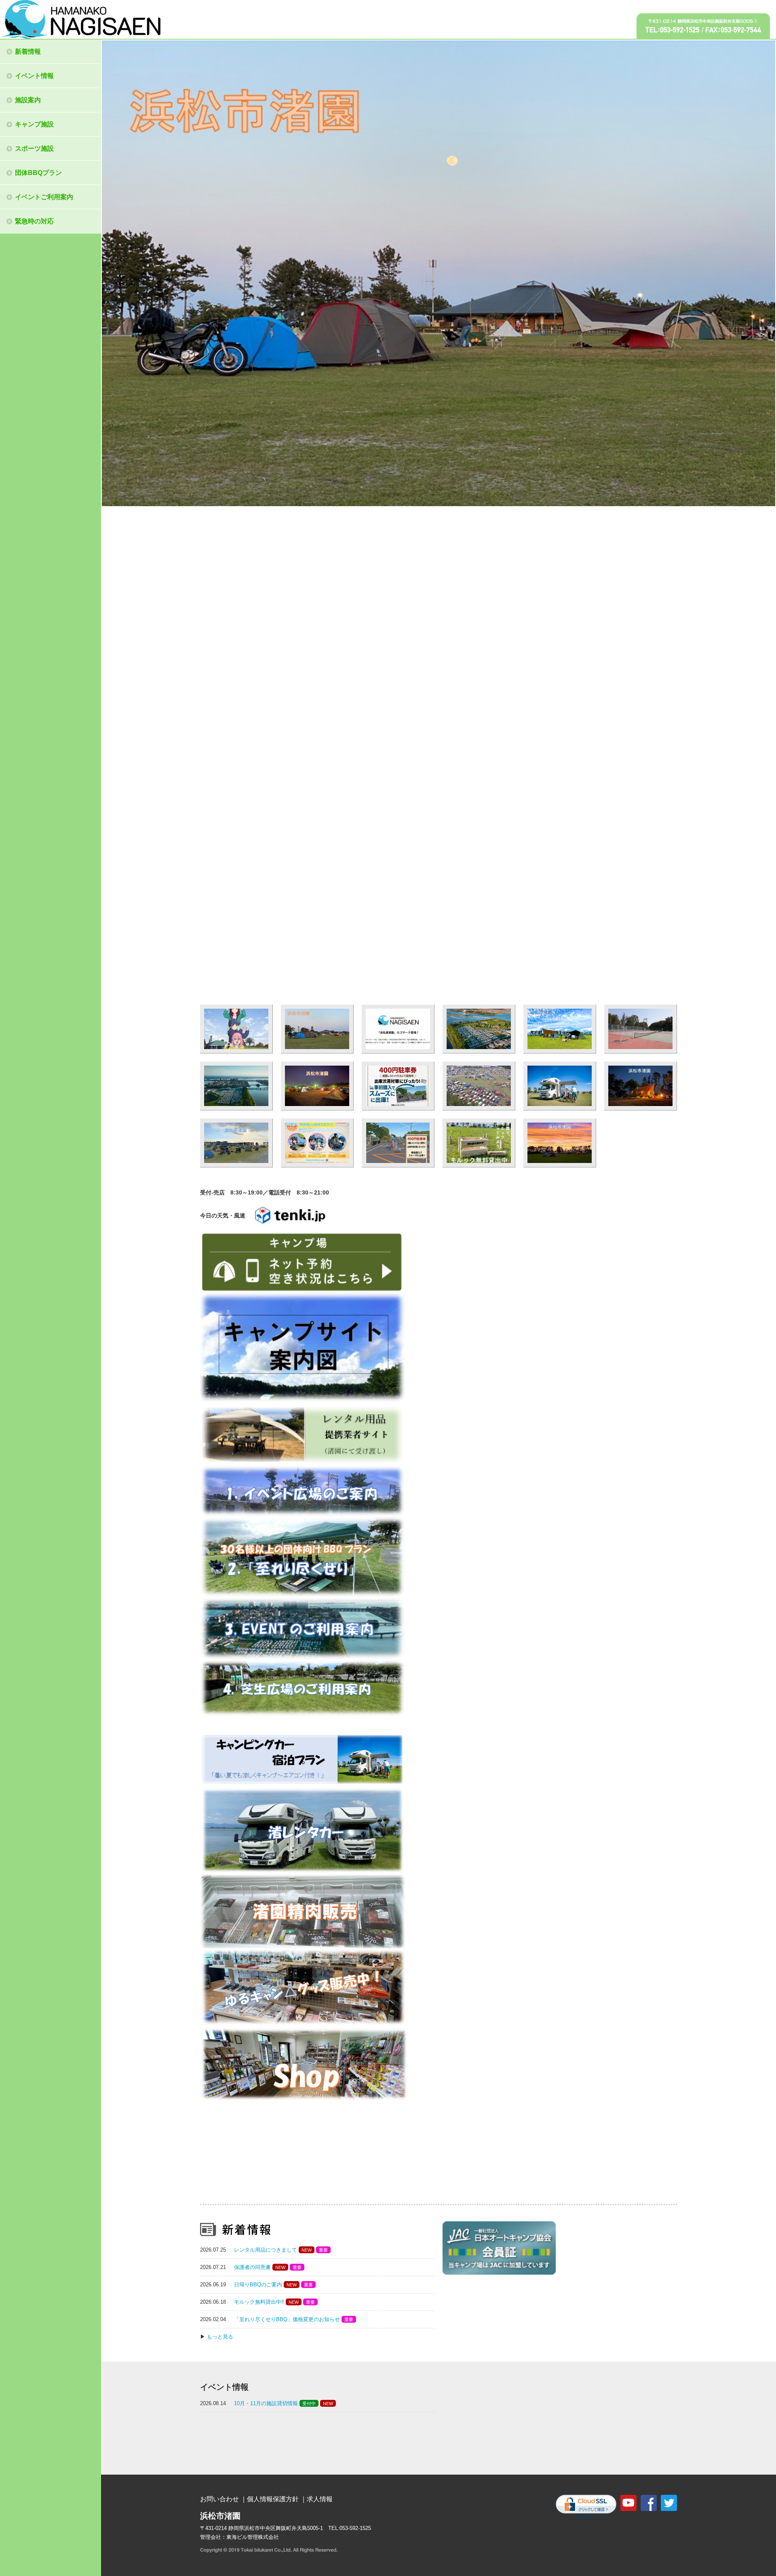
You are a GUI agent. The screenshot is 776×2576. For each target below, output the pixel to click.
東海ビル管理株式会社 (253, 2537)
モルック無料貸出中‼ (259, 2302)
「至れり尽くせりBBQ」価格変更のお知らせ (287, 2319)
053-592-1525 (355, 2528)
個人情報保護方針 (273, 2499)
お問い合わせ (219, 2499)
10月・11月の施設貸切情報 (266, 2403)
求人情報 (320, 2499)
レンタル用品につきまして (266, 2250)
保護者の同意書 (252, 2267)
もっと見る (220, 2337)
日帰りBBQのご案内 (258, 2285)
